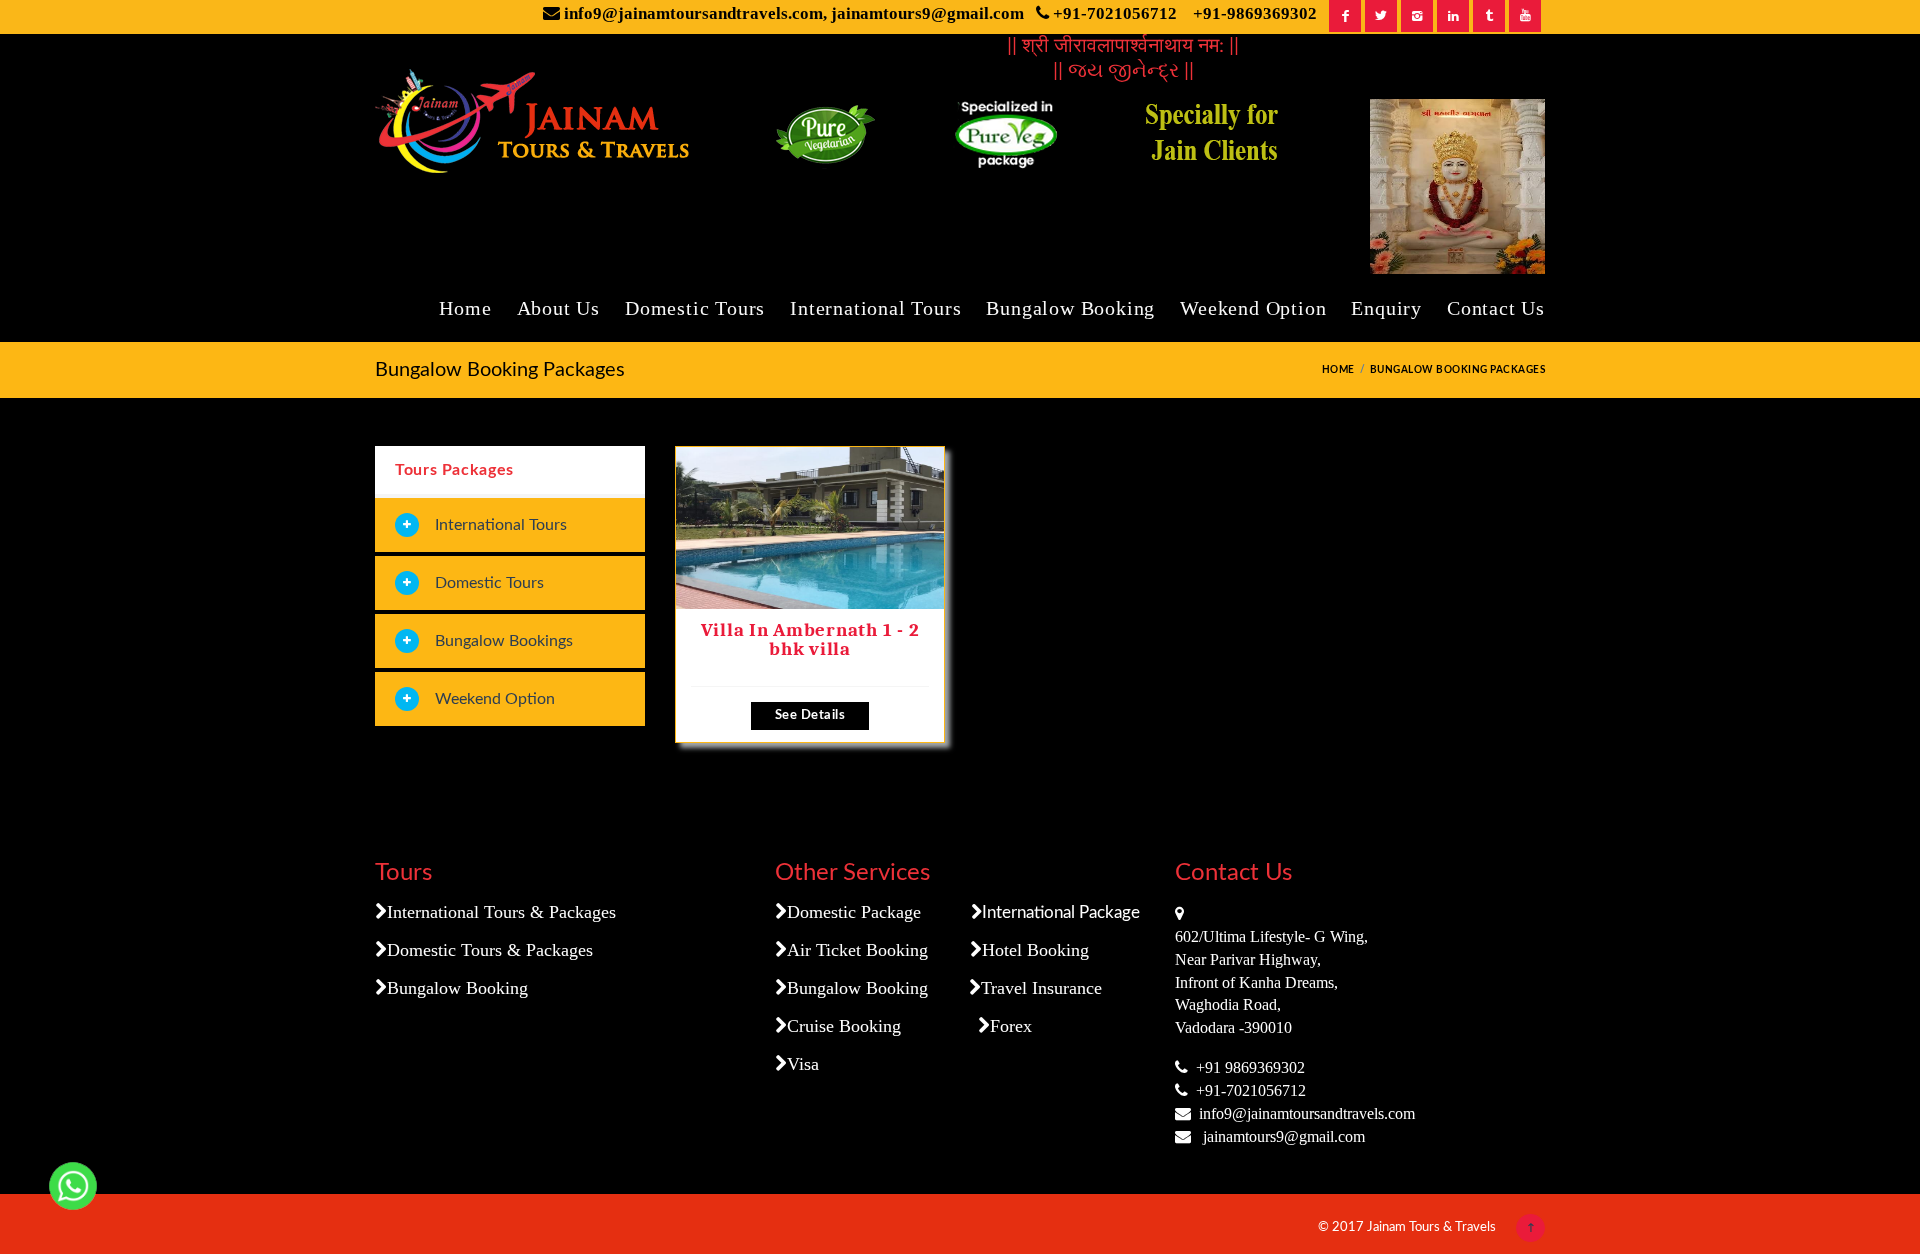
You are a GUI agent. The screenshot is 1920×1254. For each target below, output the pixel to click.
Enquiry (1386, 308)
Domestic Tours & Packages (490, 950)
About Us (558, 308)
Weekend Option (1253, 308)
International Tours (875, 308)
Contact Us (1496, 308)
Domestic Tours (695, 308)
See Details (810, 715)
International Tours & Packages (501, 912)
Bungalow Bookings (504, 641)
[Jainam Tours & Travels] (538, 126)
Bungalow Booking (1070, 308)
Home (465, 308)
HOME (1338, 370)
